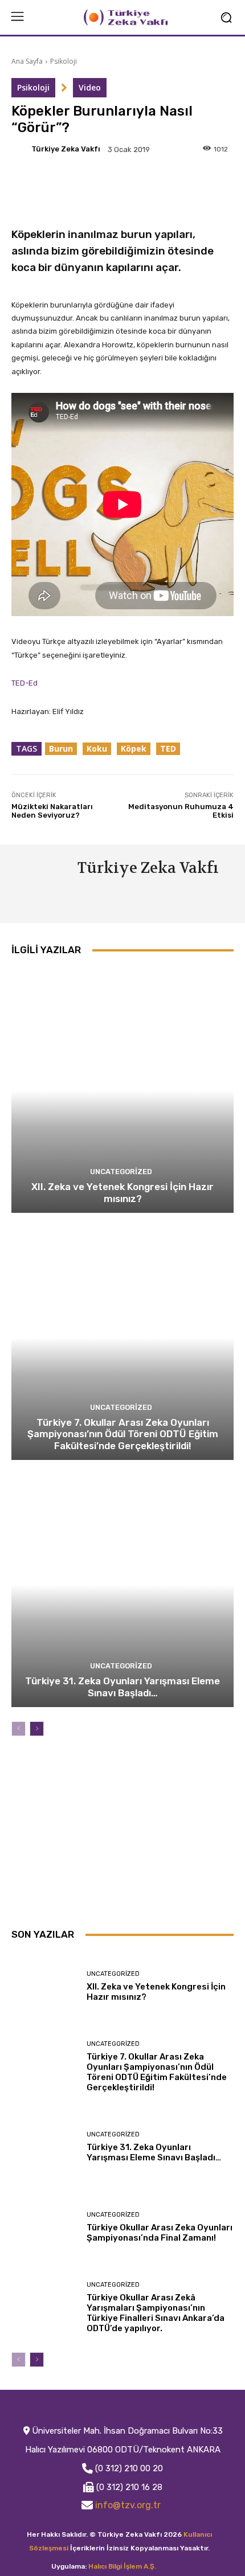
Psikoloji (64, 61)
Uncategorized (121, 1172)
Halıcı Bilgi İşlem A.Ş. (122, 2566)
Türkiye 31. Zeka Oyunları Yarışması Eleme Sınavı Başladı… (122, 1687)
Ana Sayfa (27, 61)
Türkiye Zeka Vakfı (66, 149)
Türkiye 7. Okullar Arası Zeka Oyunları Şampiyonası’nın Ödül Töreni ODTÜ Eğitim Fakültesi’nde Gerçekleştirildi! (123, 1434)
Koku (97, 748)
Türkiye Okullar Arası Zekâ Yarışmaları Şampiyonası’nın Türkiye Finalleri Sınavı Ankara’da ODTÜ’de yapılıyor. (156, 2313)
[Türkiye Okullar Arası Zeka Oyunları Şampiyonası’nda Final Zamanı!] (45, 2227)
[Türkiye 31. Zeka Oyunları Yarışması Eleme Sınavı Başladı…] (122, 1585)
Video (90, 87)
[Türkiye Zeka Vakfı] (21, 149)
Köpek (134, 748)
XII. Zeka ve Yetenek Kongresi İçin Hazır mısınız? (122, 1192)
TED (168, 748)
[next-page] (37, 1729)
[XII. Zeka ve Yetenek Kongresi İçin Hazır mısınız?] (122, 1091)
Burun (61, 748)
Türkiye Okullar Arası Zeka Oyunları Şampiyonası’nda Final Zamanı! (160, 2233)
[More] (213, 186)
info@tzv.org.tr (128, 2505)
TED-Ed (24, 683)
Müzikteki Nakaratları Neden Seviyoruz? (52, 811)
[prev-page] (19, 1729)
